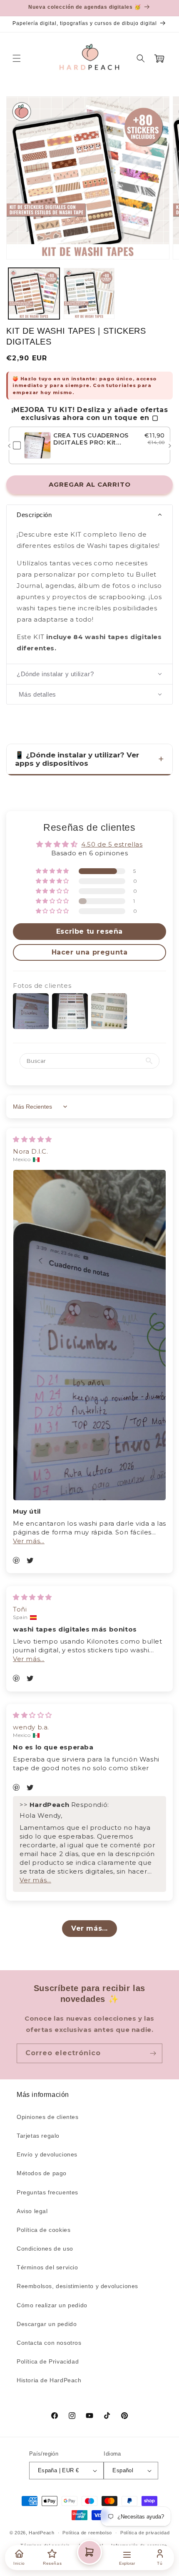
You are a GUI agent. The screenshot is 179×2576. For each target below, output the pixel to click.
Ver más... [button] (29, 1541)
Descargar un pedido (47, 2324)
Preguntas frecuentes (47, 2192)
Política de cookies (44, 2230)
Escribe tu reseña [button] (89, 931)
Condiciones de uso (45, 2249)
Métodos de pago (42, 2173)
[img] (32, 1139)
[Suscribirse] (153, 2053)
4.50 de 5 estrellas (112, 844)
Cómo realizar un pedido (52, 2305)
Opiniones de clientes (48, 2117)
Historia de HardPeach (49, 2380)
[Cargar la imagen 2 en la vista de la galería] (89, 294)
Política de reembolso (87, 2533)
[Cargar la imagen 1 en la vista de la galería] (34, 294)
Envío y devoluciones (47, 2154)
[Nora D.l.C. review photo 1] (89, 1335)
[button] (17, 58)
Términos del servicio (47, 2267)
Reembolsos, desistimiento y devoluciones (77, 2286)
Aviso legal (32, 2211)
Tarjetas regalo (38, 2136)
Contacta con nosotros (49, 2343)
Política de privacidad (145, 2533)
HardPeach (41, 2533)
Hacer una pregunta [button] (90, 952)
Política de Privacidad (48, 2361)
